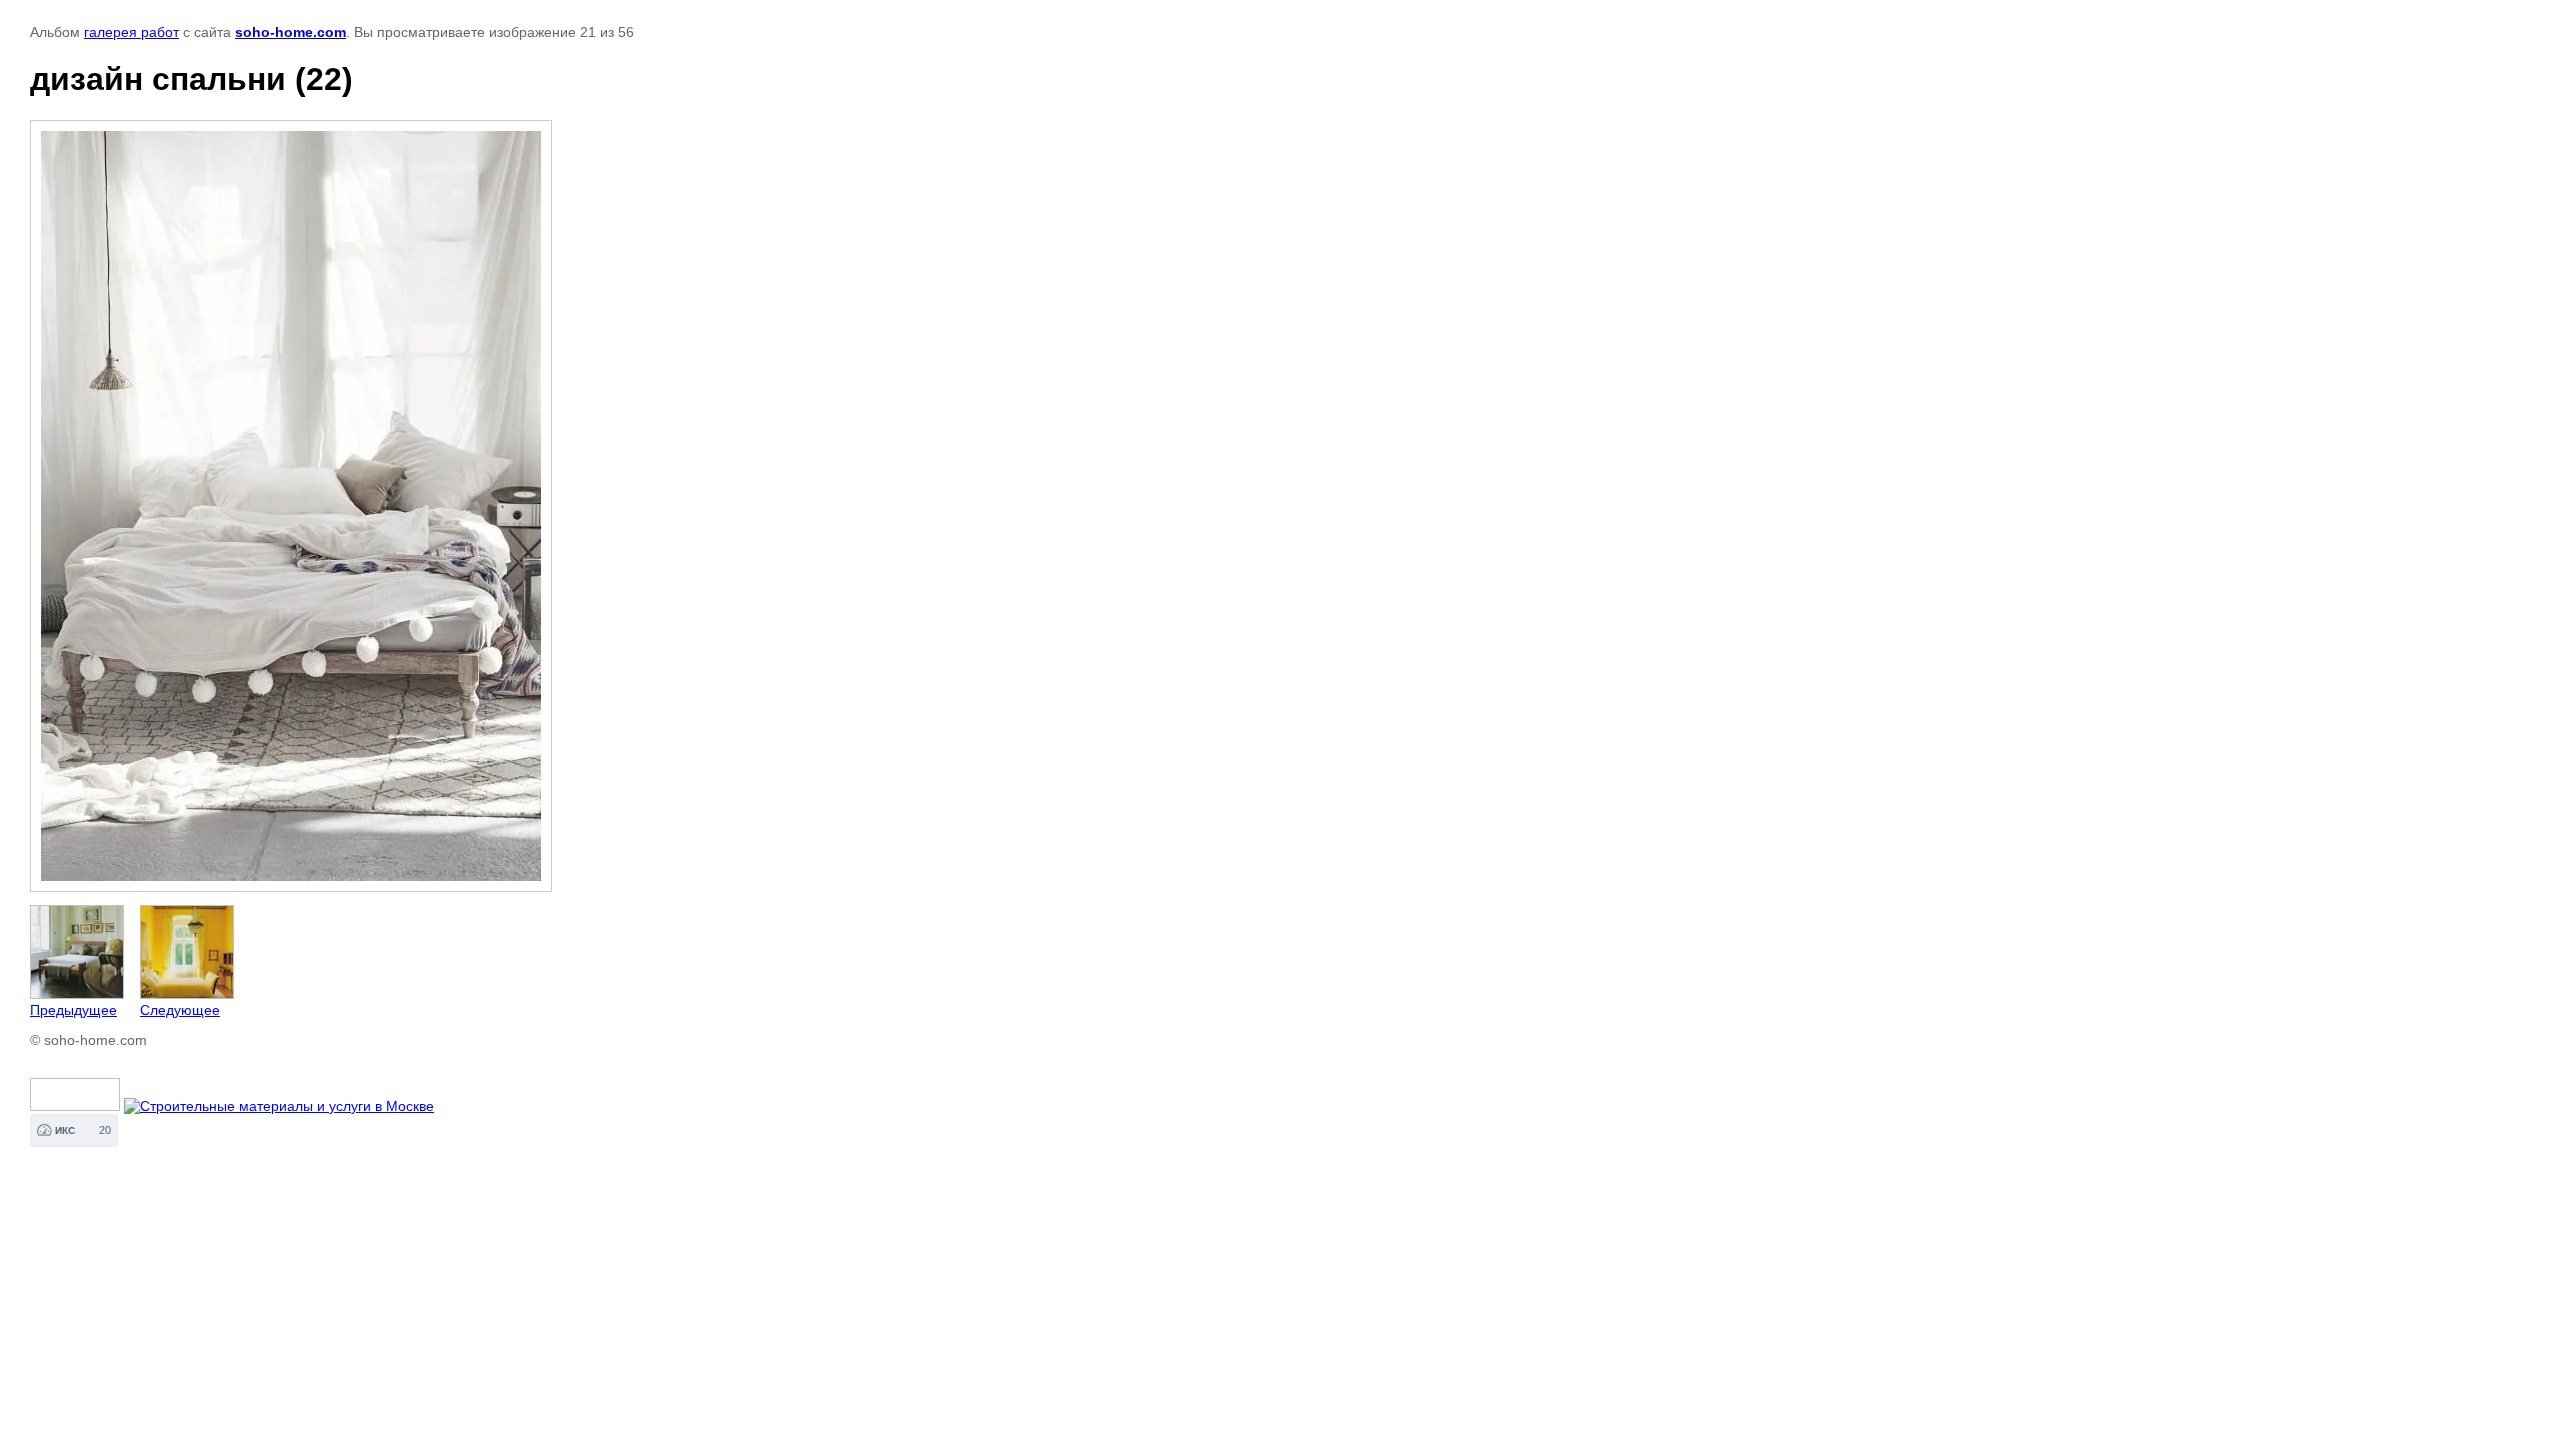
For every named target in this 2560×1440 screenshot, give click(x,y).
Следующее (180, 1010)
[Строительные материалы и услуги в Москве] (279, 1106)
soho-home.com (290, 32)
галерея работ (131, 32)
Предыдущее (73, 1010)
